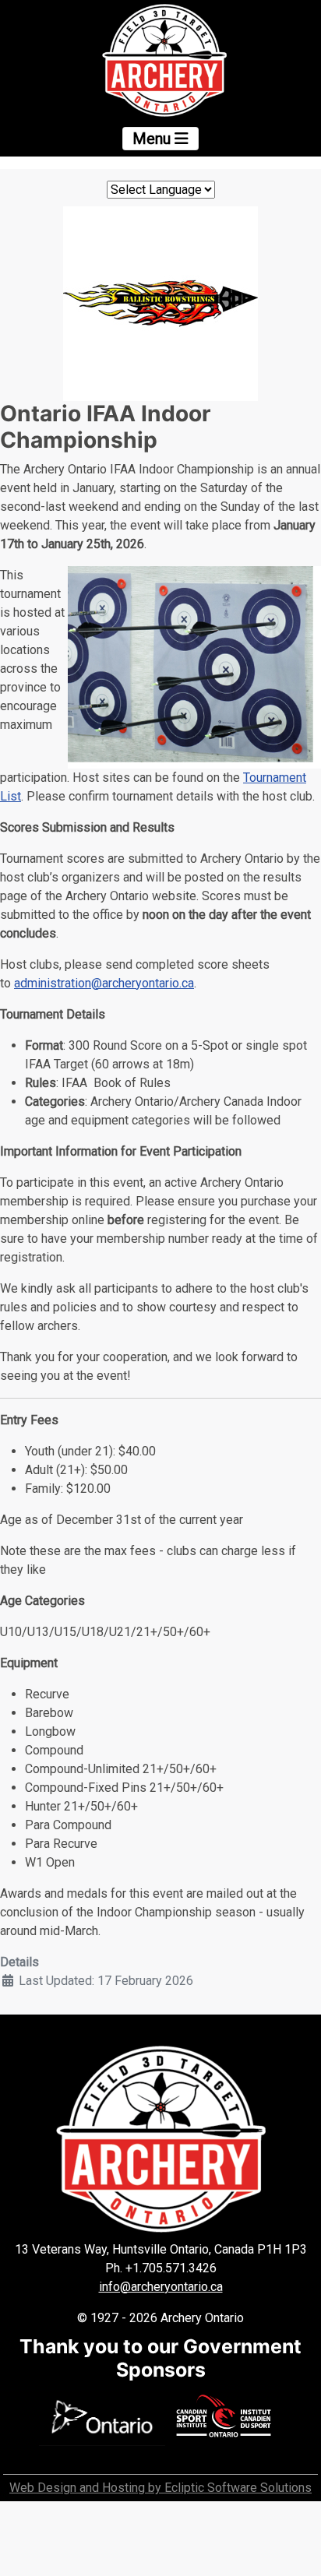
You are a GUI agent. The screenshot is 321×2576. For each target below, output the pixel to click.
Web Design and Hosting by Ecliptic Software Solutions (160, 2488)
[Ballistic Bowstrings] (160, 303)
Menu (153, 139)
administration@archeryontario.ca (104, 983)
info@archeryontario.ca (161, 2287)
